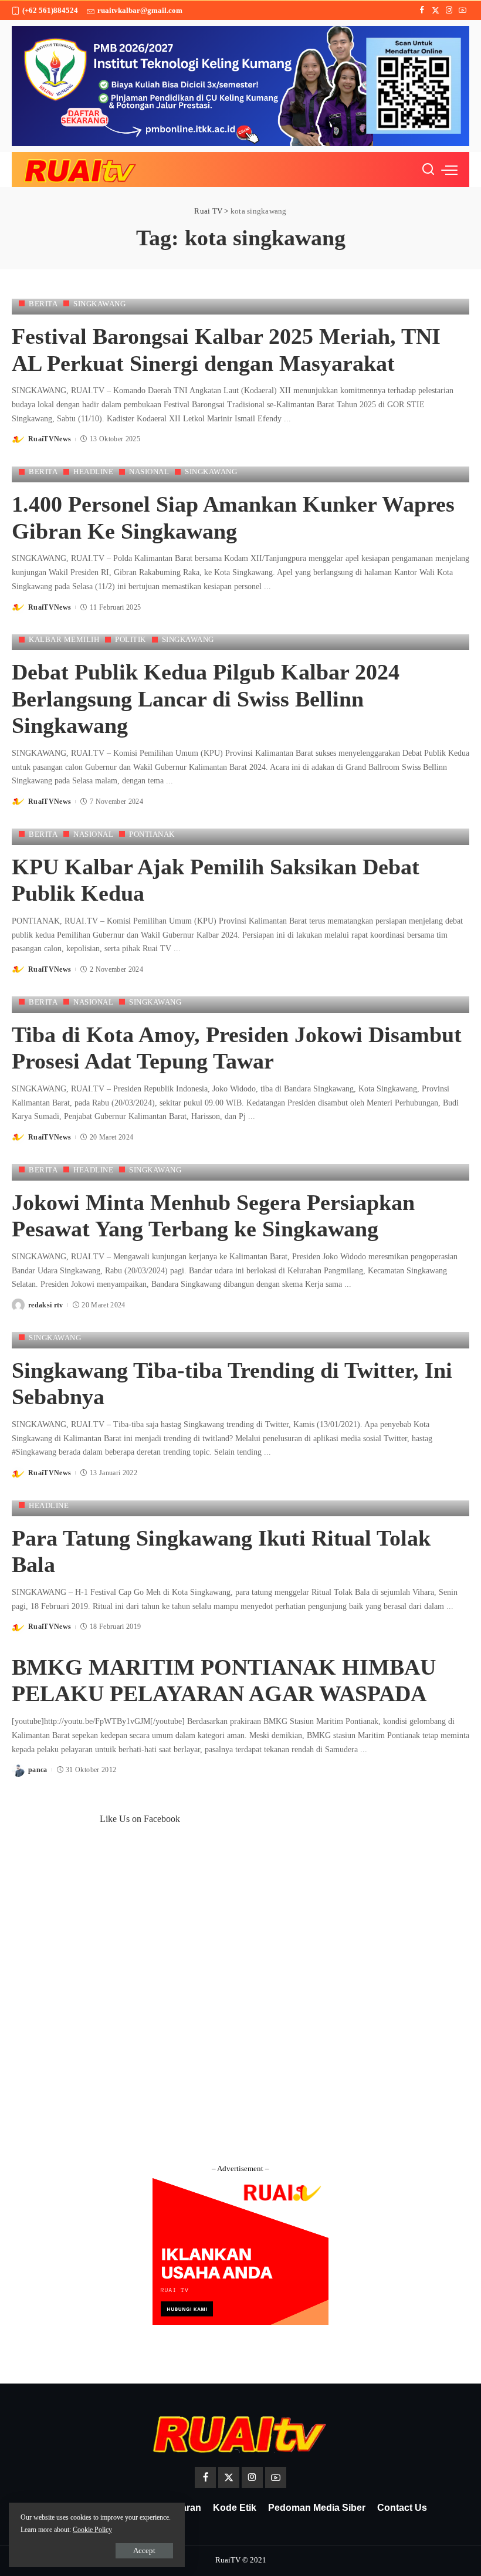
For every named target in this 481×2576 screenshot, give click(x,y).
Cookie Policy (92, 2530)
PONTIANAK (152, 834)
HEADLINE (93, 471)
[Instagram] (449, 11)
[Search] (428, 170)
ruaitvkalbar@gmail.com (140, 10)
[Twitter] (436, 11)
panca (38, 1770)
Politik (131, 639)
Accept (144, 2550)
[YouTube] (463, 11)
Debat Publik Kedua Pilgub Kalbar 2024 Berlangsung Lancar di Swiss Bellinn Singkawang (206, 699)
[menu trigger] (449, 170)
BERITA (43, 1170)
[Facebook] (422, 11)
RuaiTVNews (50, 439)
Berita (43, 304)
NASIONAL (149, 471)
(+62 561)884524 (50, 10)
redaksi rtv (46, 1305)
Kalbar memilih (64, 639)
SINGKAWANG (99, 304)
